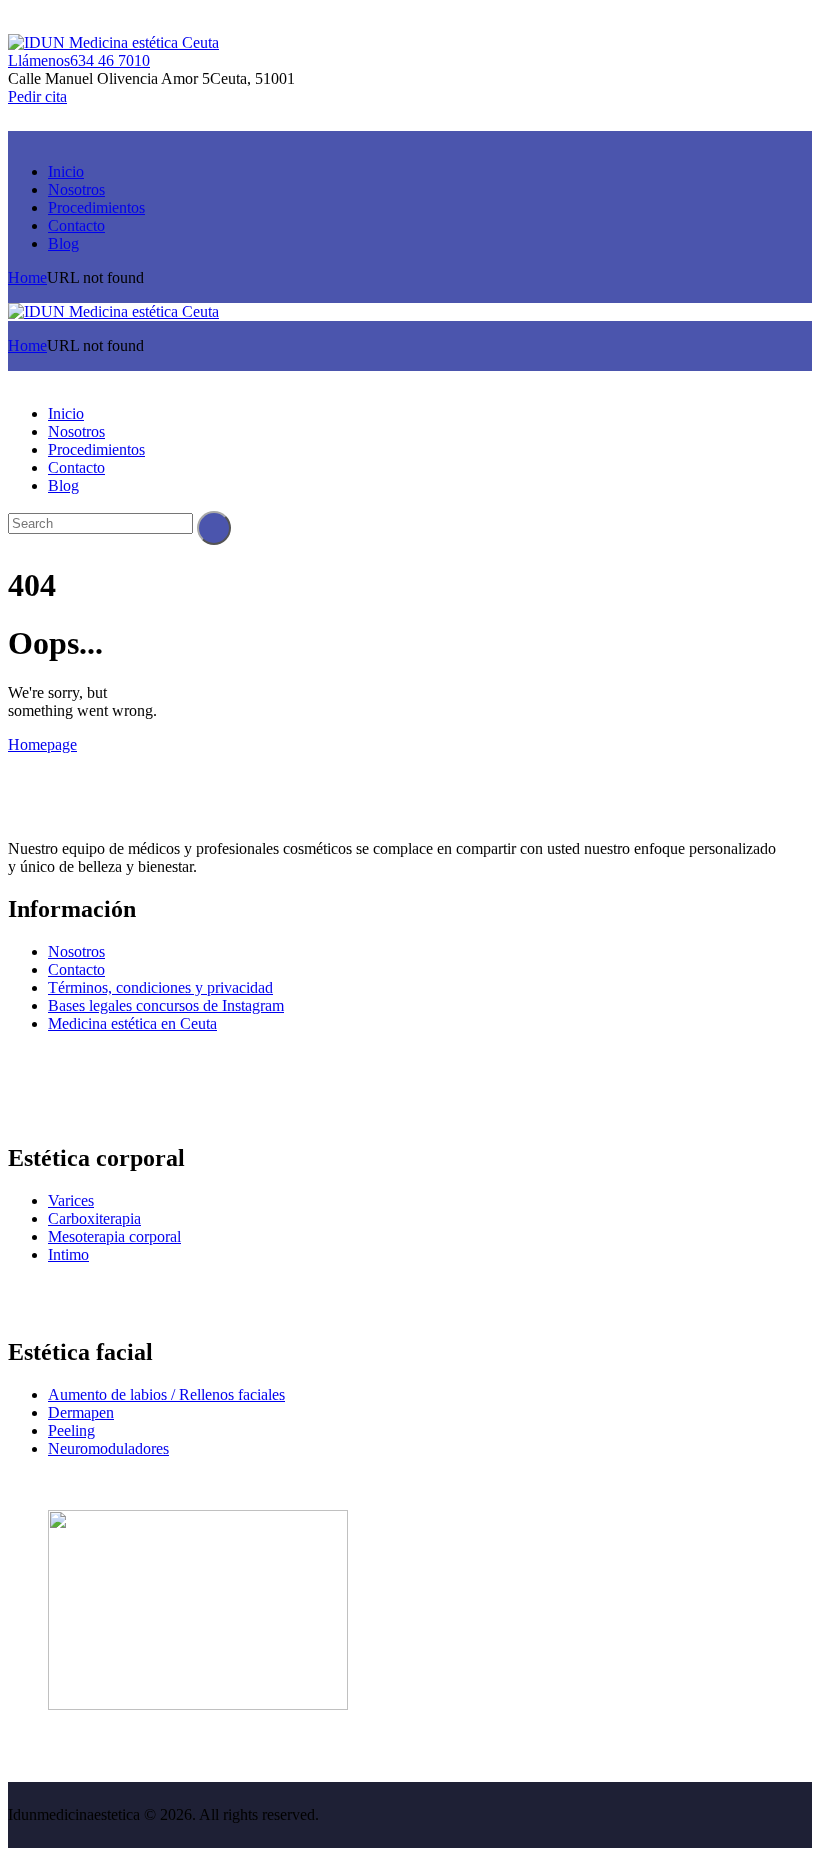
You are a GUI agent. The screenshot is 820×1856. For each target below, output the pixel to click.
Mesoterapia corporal (114, 1236)
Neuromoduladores (108, 1448)
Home (27, 277)
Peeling (71, 1430)
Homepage (42, 744)
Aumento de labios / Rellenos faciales (166, 1394)
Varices (71, 1200)
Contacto (76, 969)
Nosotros (76, 951)
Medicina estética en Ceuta (132, 1023)
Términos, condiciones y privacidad (160, 987)
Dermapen (81, 1412)
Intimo (68, 1254)
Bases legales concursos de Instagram (166, 1005)
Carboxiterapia (94, 1218)
